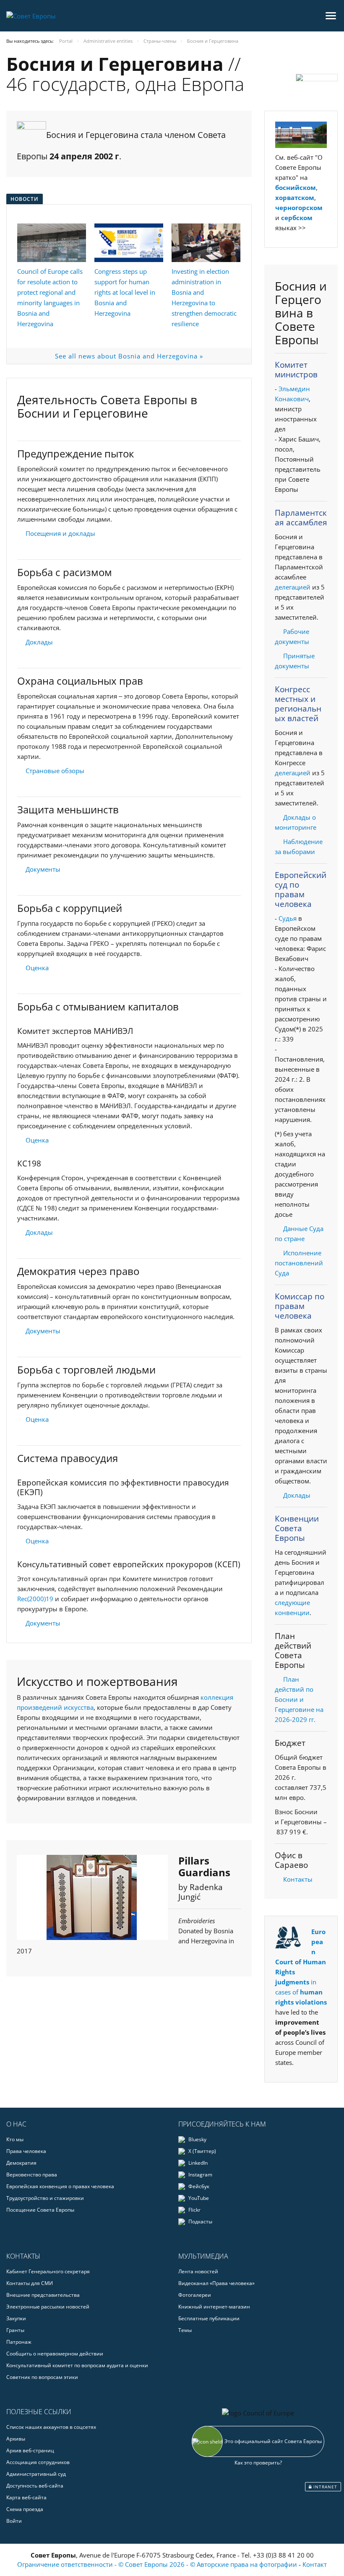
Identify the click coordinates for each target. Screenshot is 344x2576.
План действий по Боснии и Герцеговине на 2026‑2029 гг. (299, 1699)
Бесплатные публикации (209, 2318)
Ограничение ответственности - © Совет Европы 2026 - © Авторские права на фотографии (158, 2564)
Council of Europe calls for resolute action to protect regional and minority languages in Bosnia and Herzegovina (50, 297)
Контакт (315, 2564)
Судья (288, 918)
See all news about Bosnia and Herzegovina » (129, 356)
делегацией (293, 587)
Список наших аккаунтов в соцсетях (51, 2427)
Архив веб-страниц (30, 2450)
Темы (185, 2330)
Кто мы (15, 2139)
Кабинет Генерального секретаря (48, 2271)
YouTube (198, 2198)
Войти (14, 2521)
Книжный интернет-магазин (214, 2307)
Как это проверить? (258, 2463)
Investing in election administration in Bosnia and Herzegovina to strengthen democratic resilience (204, 297)
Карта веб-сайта (26, 2497)
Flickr (194, 2210)
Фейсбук (198, 2186)
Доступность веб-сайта (35, 2486)
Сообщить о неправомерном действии (55, 2354)
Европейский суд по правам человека (301, 889)
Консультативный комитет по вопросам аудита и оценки (77, 2365)
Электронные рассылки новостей (48, 2307)
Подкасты (200, 2222)
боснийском (296, 187)
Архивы (16, 2439)
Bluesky (197, 2139)
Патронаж (19, 2342)
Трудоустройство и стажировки (45, 2198)
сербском (297, 218)
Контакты (298, 1879)
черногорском (299, 208)
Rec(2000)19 (35, 1599)
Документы (43, 869)
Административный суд (36, 2474)
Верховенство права (32, 2175)
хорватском (295, 197)
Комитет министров (296, 370)
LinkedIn (197, 2163)
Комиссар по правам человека (300, 1306)
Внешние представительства (43, 2295)
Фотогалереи (195, 2295)
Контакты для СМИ (30, 2283)
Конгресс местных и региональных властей (298, 704)
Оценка (37, 968)
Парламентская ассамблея (301, 518)
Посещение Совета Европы (40, 2210)
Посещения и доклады (60, 533)
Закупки (16, 2318)
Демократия (21, 2163)
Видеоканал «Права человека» (216, 2283)
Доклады (39, 642)
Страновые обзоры (55, 771)
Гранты (15, 2330)
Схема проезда (25, 2509)
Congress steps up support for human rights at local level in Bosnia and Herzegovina (125, 292)
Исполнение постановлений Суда (299, 1263)
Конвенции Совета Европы (297, 1528)
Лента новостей (198, 2271)
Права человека (26, 2151)
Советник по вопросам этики (42, 2377)
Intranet (324, 2487)
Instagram (200, 2175)
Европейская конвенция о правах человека (60, 2186)
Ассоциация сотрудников (38, 2462)
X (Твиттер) (202, 2151)
